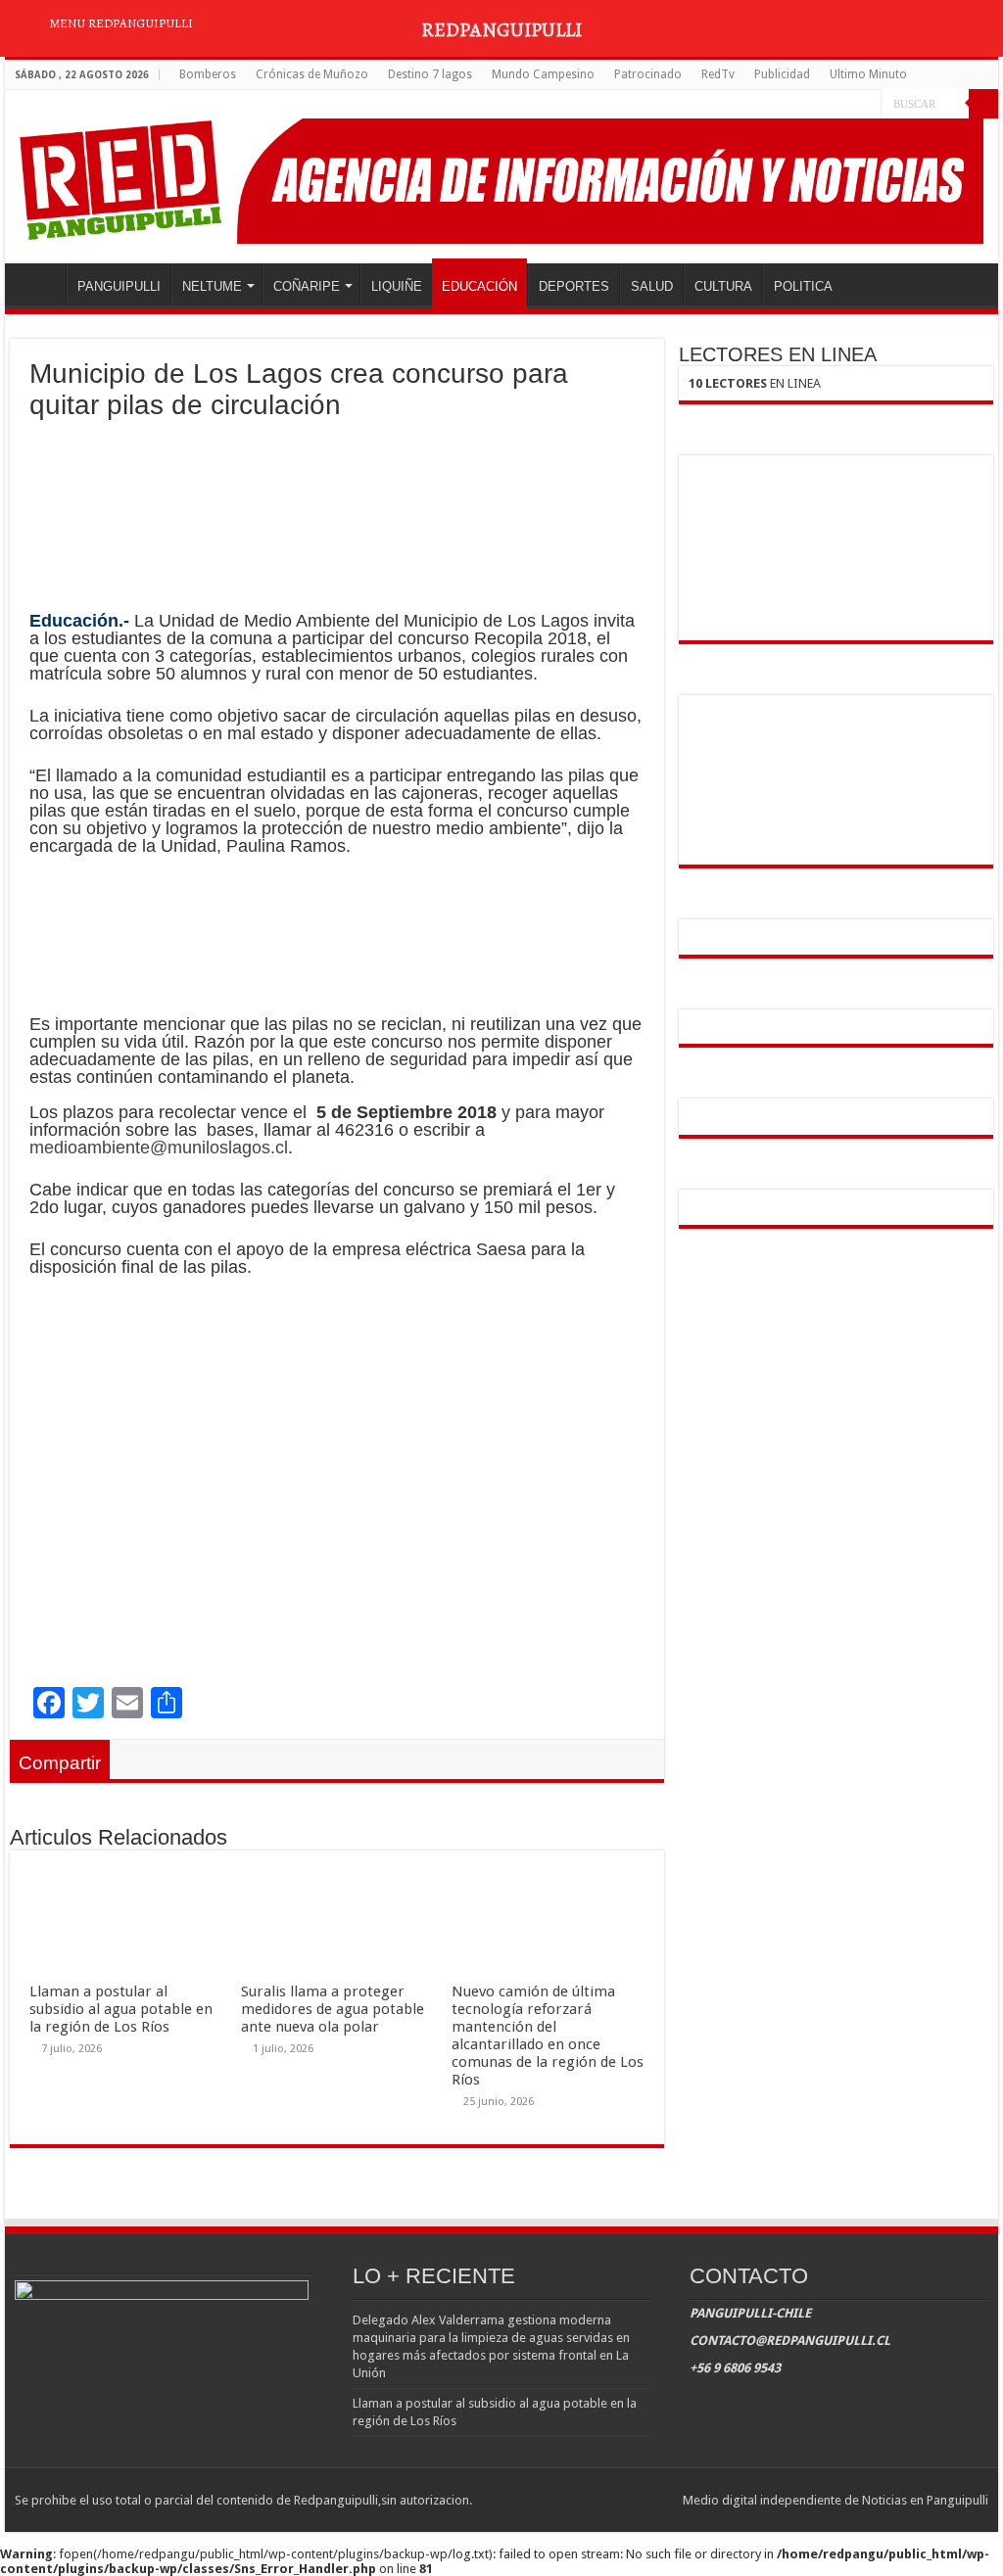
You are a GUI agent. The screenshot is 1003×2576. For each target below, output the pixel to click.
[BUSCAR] (983, 104)
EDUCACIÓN (479, 286)
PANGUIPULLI (119, 286)
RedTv (718, 74)
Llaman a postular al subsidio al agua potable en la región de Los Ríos (121, 2009)
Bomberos (208, 74)
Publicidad (782, 74)
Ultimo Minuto (868, 74)
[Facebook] (829, 105)
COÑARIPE (307, 286)
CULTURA (723, 286)
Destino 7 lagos (430, 74)
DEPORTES (574, 286)
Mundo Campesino (543, 74)
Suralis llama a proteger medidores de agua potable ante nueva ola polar (333, 2009)
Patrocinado (648, 74)
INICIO (40, 284)
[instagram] (866, 105)
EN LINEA (755, 383)
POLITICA (803, 286)
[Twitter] (848, 105)
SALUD (652, 286)
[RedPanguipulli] (501, 177)
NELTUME (212, 286)
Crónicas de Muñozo (312, 74)
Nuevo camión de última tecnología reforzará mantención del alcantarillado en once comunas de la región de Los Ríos (548, 2036)
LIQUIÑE (397, 286)
